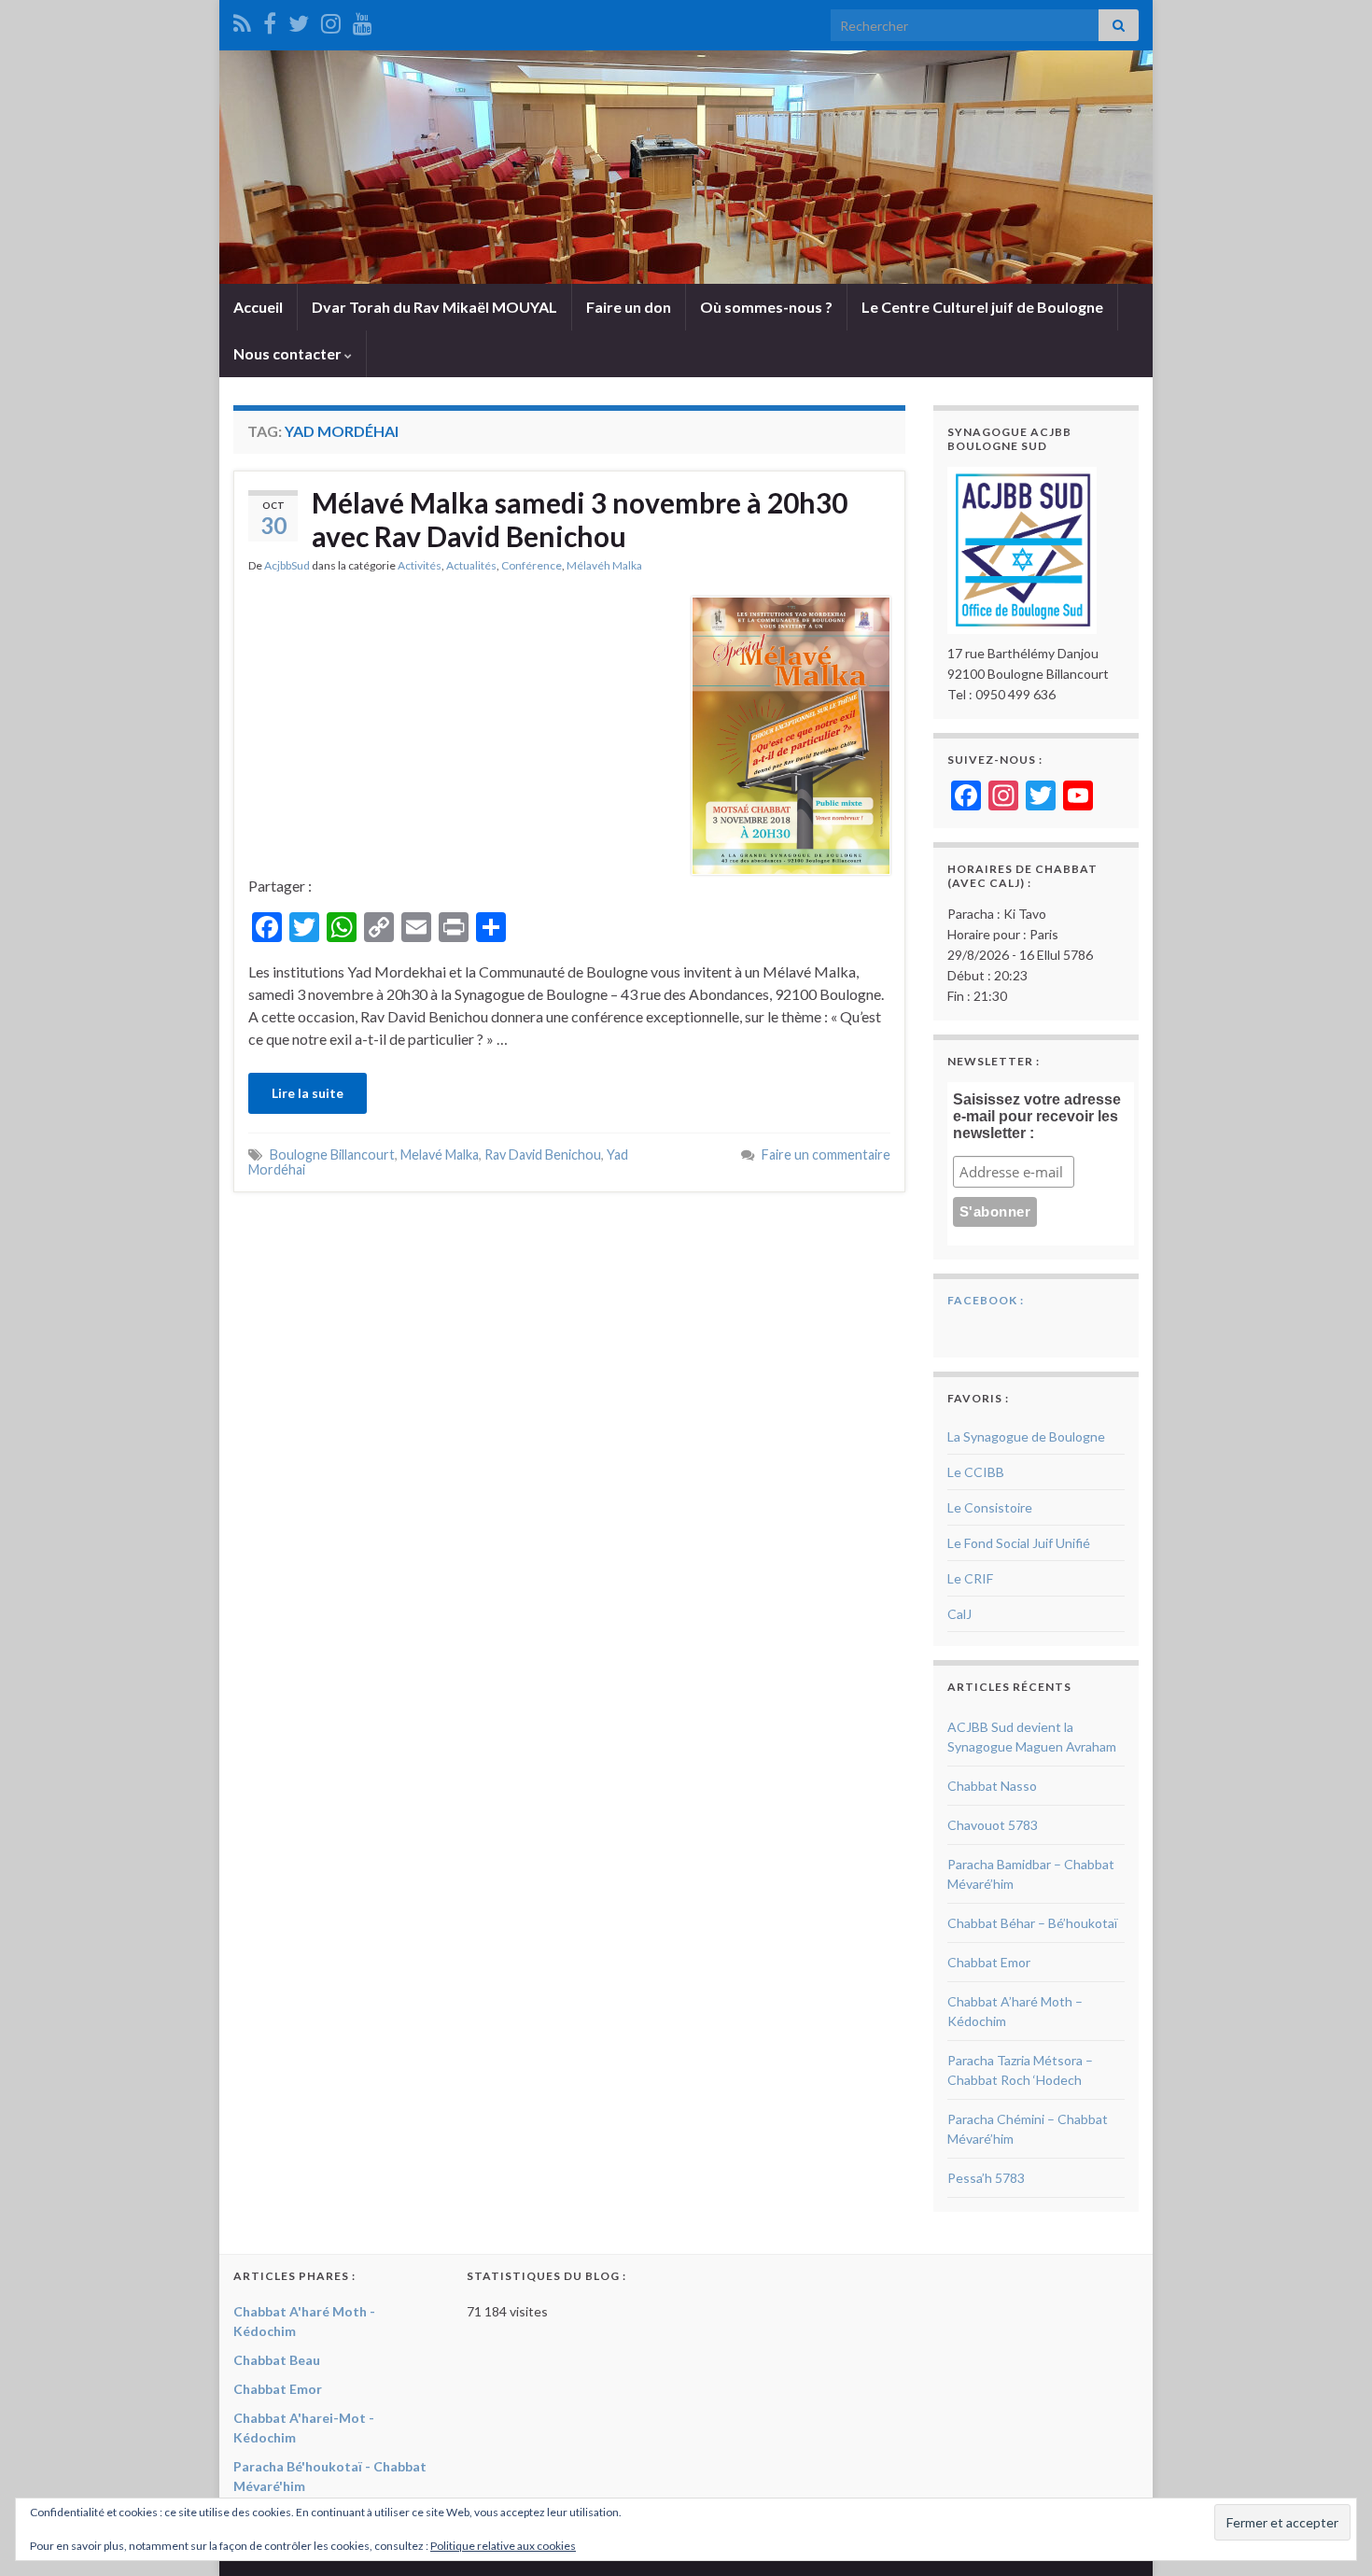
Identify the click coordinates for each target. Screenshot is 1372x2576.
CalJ (959, 1614)
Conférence (532, 565)
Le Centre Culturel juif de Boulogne (982, 307)
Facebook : (986, 1300)
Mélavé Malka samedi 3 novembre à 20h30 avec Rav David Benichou (580, 519)
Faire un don (629, 307)
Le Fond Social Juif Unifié (1019, 1543)
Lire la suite (308, 1093)
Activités (420, 565)
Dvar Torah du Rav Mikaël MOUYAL (434, 307)
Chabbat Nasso (992, 1786)
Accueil (258, 307)
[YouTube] (363, 20)
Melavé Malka (440, 1154)
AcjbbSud (287, 565)
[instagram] (331, 20)
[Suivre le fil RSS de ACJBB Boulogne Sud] (242, 20)
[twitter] (299, 20)
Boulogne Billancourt (332, 1154)
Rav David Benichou (543, 1154)
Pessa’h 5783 (986, 2178)
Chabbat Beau (277, 2360)
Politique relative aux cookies (503, 2546)
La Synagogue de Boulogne (1026, 1436)
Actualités (471, 565)
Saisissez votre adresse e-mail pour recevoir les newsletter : (1037, 1116)
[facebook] (270, 20)
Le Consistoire (990, 1507)
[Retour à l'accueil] (686, 167)
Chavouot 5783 (993, 1825)
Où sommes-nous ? (766, 307)
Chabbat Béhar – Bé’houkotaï (1032, 1923)
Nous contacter (289, 353)
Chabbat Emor (989, 1962)
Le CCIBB (976, 1472)
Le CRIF (970, 1578)
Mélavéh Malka (604, 565)
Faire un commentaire (826, 1154)
